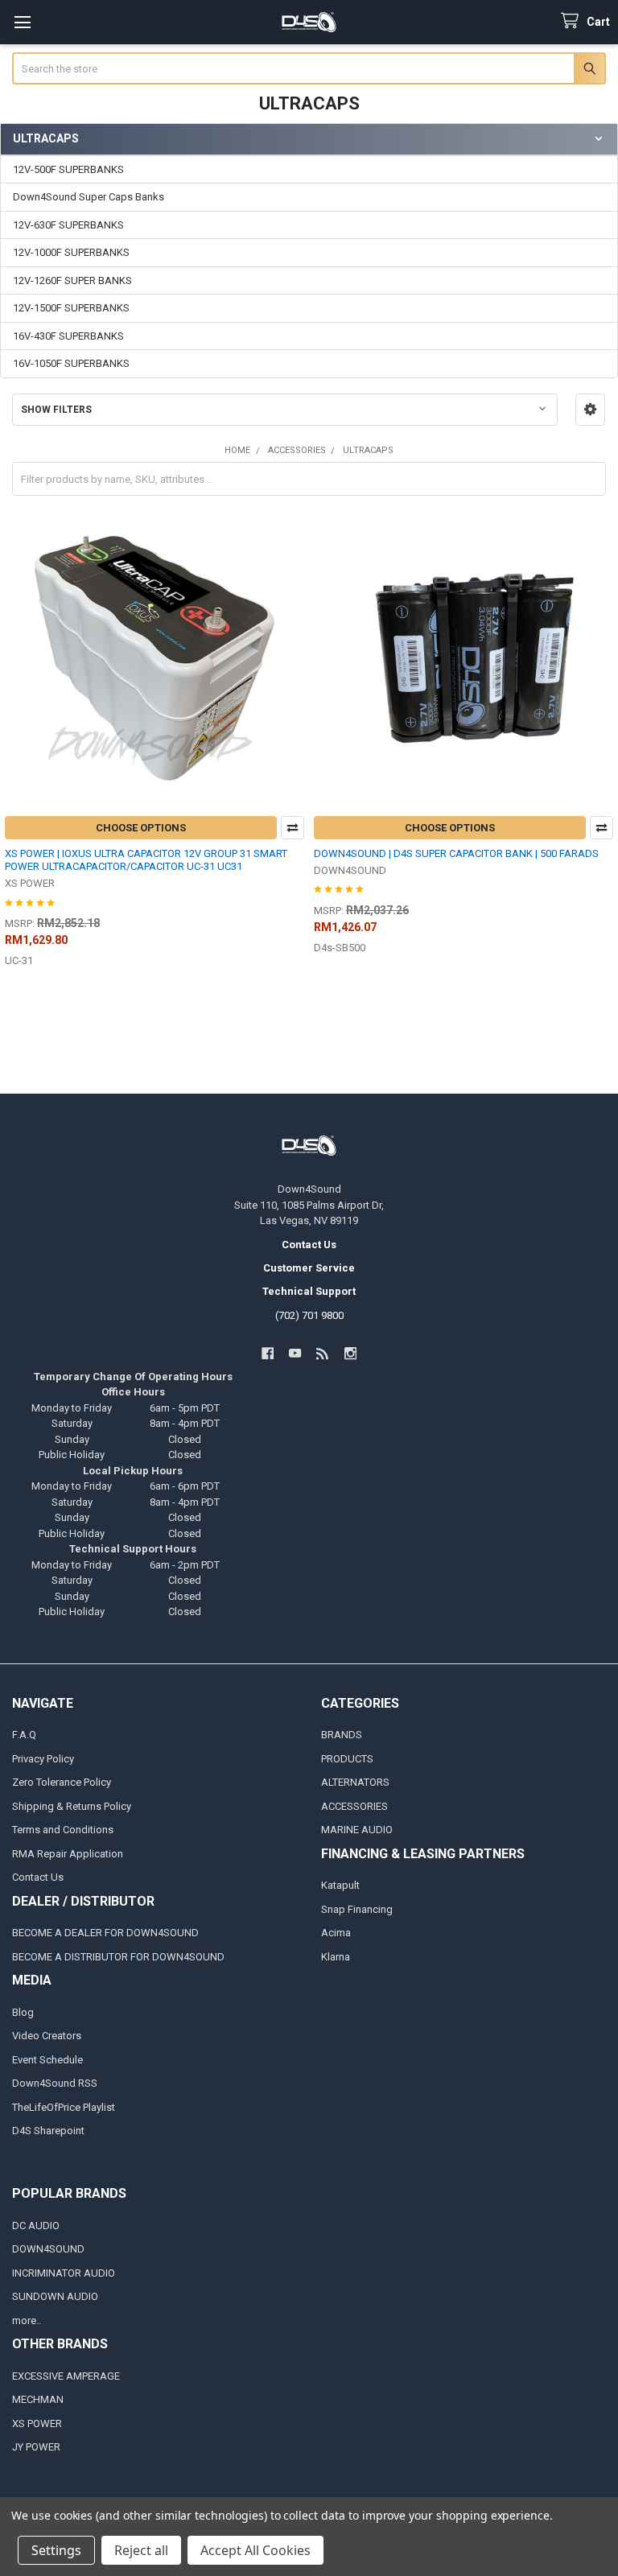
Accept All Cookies (255, 2550)
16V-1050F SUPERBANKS (71, 363)
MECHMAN (38, 2399)
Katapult (340, 1885)
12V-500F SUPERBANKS (68, 169)
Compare (293, 828)
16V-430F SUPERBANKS (68, 336)
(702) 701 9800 (309, 1315)
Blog (23, 2012)
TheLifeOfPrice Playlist (64, 2107)
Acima (336, 1933)
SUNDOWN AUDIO (55, 2296)
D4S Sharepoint (48, 2131)
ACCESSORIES (354, 1806)
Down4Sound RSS (55, 2083)
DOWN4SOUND (48, 2249)
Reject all (141, 2550)
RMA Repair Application (68, 1854)
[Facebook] (268, 1353)
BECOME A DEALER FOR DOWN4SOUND (105, 1933)
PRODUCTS (347, 1759)
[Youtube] (295, 1353)
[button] (590, 410)
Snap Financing (357, 1909)
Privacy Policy (43, 1759)
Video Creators (47, 2036)
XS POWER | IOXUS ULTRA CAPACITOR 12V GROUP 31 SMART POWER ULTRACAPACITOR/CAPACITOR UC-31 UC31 (146, 860)
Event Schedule (47, 2060)
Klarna (336, 1957)
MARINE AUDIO (357, 1830)
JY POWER (36, 2447)
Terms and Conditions (63, 1830)
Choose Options (141, 828)
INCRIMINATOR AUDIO (64, 2273)
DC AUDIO (36, 2226)
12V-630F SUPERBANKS (68, 225)
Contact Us (38, 1877)
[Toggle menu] (22, 22)
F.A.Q (24, 1735)
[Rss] (323, 1353)
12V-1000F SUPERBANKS (71, 252)
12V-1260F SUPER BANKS (72, 280)
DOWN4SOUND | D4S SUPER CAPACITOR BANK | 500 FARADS (456, 853)
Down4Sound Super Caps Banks (89, 197)
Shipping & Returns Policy (72, 1806)
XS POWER (37, 2424)
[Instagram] (350, 1353)
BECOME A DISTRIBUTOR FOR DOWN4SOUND (118, 1957)
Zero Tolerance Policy (62, 1782)
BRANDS (342, 1735)
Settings (56, 2550)
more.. (27, 2320)
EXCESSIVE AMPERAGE (66, 2376)
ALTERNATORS (355, 1782)
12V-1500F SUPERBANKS (71, 308)
